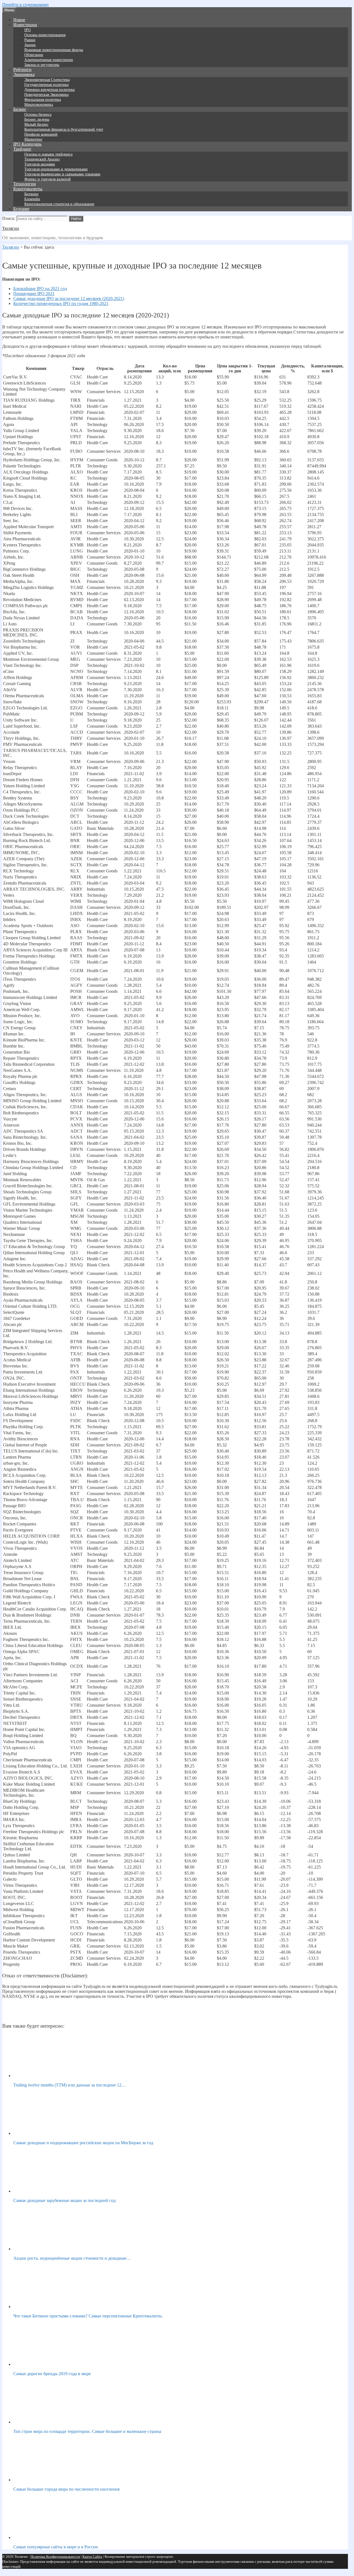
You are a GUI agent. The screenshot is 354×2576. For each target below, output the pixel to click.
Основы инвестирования (45, 35)
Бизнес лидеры (37, 119)
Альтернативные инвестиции (49, 60)
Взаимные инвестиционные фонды (54, 50)
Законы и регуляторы (42, 65)
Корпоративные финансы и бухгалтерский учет (64, 129)
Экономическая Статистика (47, 80)
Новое (19, 20)
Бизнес (20, 109)
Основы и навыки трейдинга (48, 154)
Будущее (21, 209)
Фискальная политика (43, 100)
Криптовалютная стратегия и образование (59, 204)
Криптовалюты (28, 189)
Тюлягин (11, 228)
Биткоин (31, 194)
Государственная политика (46, 85)
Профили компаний (41, 134)
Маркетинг (33, 139)
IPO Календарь (27, 144)
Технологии (25, 184)
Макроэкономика (39, 105)
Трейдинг (22, 149)
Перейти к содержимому (26, 5)
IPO (28, 30)
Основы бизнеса (38, 115)
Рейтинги (22, 69)
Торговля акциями (40, 164)
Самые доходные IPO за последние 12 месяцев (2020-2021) (69, 298)
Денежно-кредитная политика (50, 90)
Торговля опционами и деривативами (56, 169)
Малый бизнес (36, 124)
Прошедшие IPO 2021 (34, 294)
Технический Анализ (42, 159)
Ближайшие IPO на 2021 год (40, 289)
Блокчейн (32, 199)
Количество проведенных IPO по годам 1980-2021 (61, 303)
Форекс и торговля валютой (48, 179)
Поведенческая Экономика (46, 95)
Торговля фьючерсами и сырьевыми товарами (62, 174)
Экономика (24, 74)
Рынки (30, 40)
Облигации (34, 55)
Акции (30, 45)
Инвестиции (25, 25)
